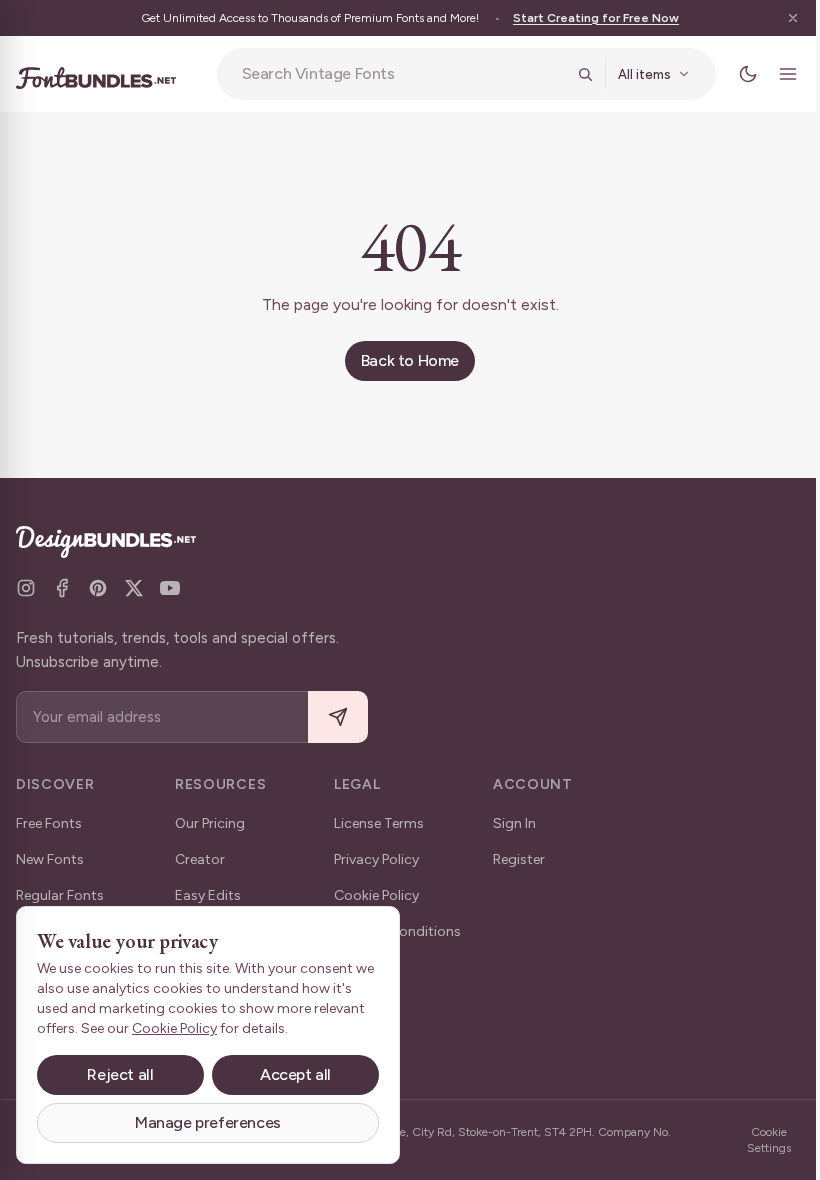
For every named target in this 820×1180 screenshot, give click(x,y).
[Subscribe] (338, 717)
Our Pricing (210, 823)
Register (519, 859)
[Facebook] (62, 588)
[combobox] (403, 74)
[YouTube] (170, 588)
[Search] (585, 74)
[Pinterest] (98, 588)
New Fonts (50, 859)
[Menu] (788, 74)
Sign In (514, 823)
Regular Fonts (60, 895)
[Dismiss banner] (793, 18)
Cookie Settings (769, 1140)
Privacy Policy (376, 859)
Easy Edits (208, 895)
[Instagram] (26, 588)
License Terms (379, 823)
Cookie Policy (376, 895)
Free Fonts (49, 823)
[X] (134, 588)
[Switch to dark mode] (748, 74)
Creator (200, 859)
